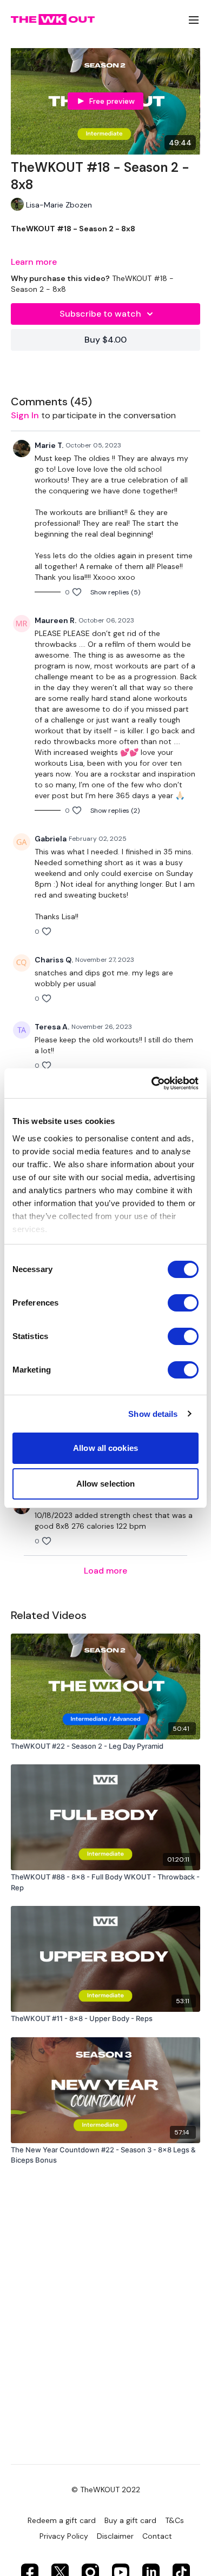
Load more (105, 1571)
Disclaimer (115, 2536)
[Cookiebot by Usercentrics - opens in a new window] (152, 1083)
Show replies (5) (115, 592)
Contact (157, 2536)
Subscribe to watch (100, 314)
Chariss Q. (54, 960)
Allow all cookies (105, 1448)
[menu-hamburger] (194, 20)
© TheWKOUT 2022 (106, 2490)
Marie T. (49, 445)
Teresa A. (52, 1027)
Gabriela (51, 839)
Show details (153, 1414)
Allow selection (106, 1484)
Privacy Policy (64, 2536)
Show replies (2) (115, 811)
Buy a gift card (130, 2520)
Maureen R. (55, 620)
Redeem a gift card (62, 2520)
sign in (25, 415)
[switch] (183, 1303)
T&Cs (174, 2520)
